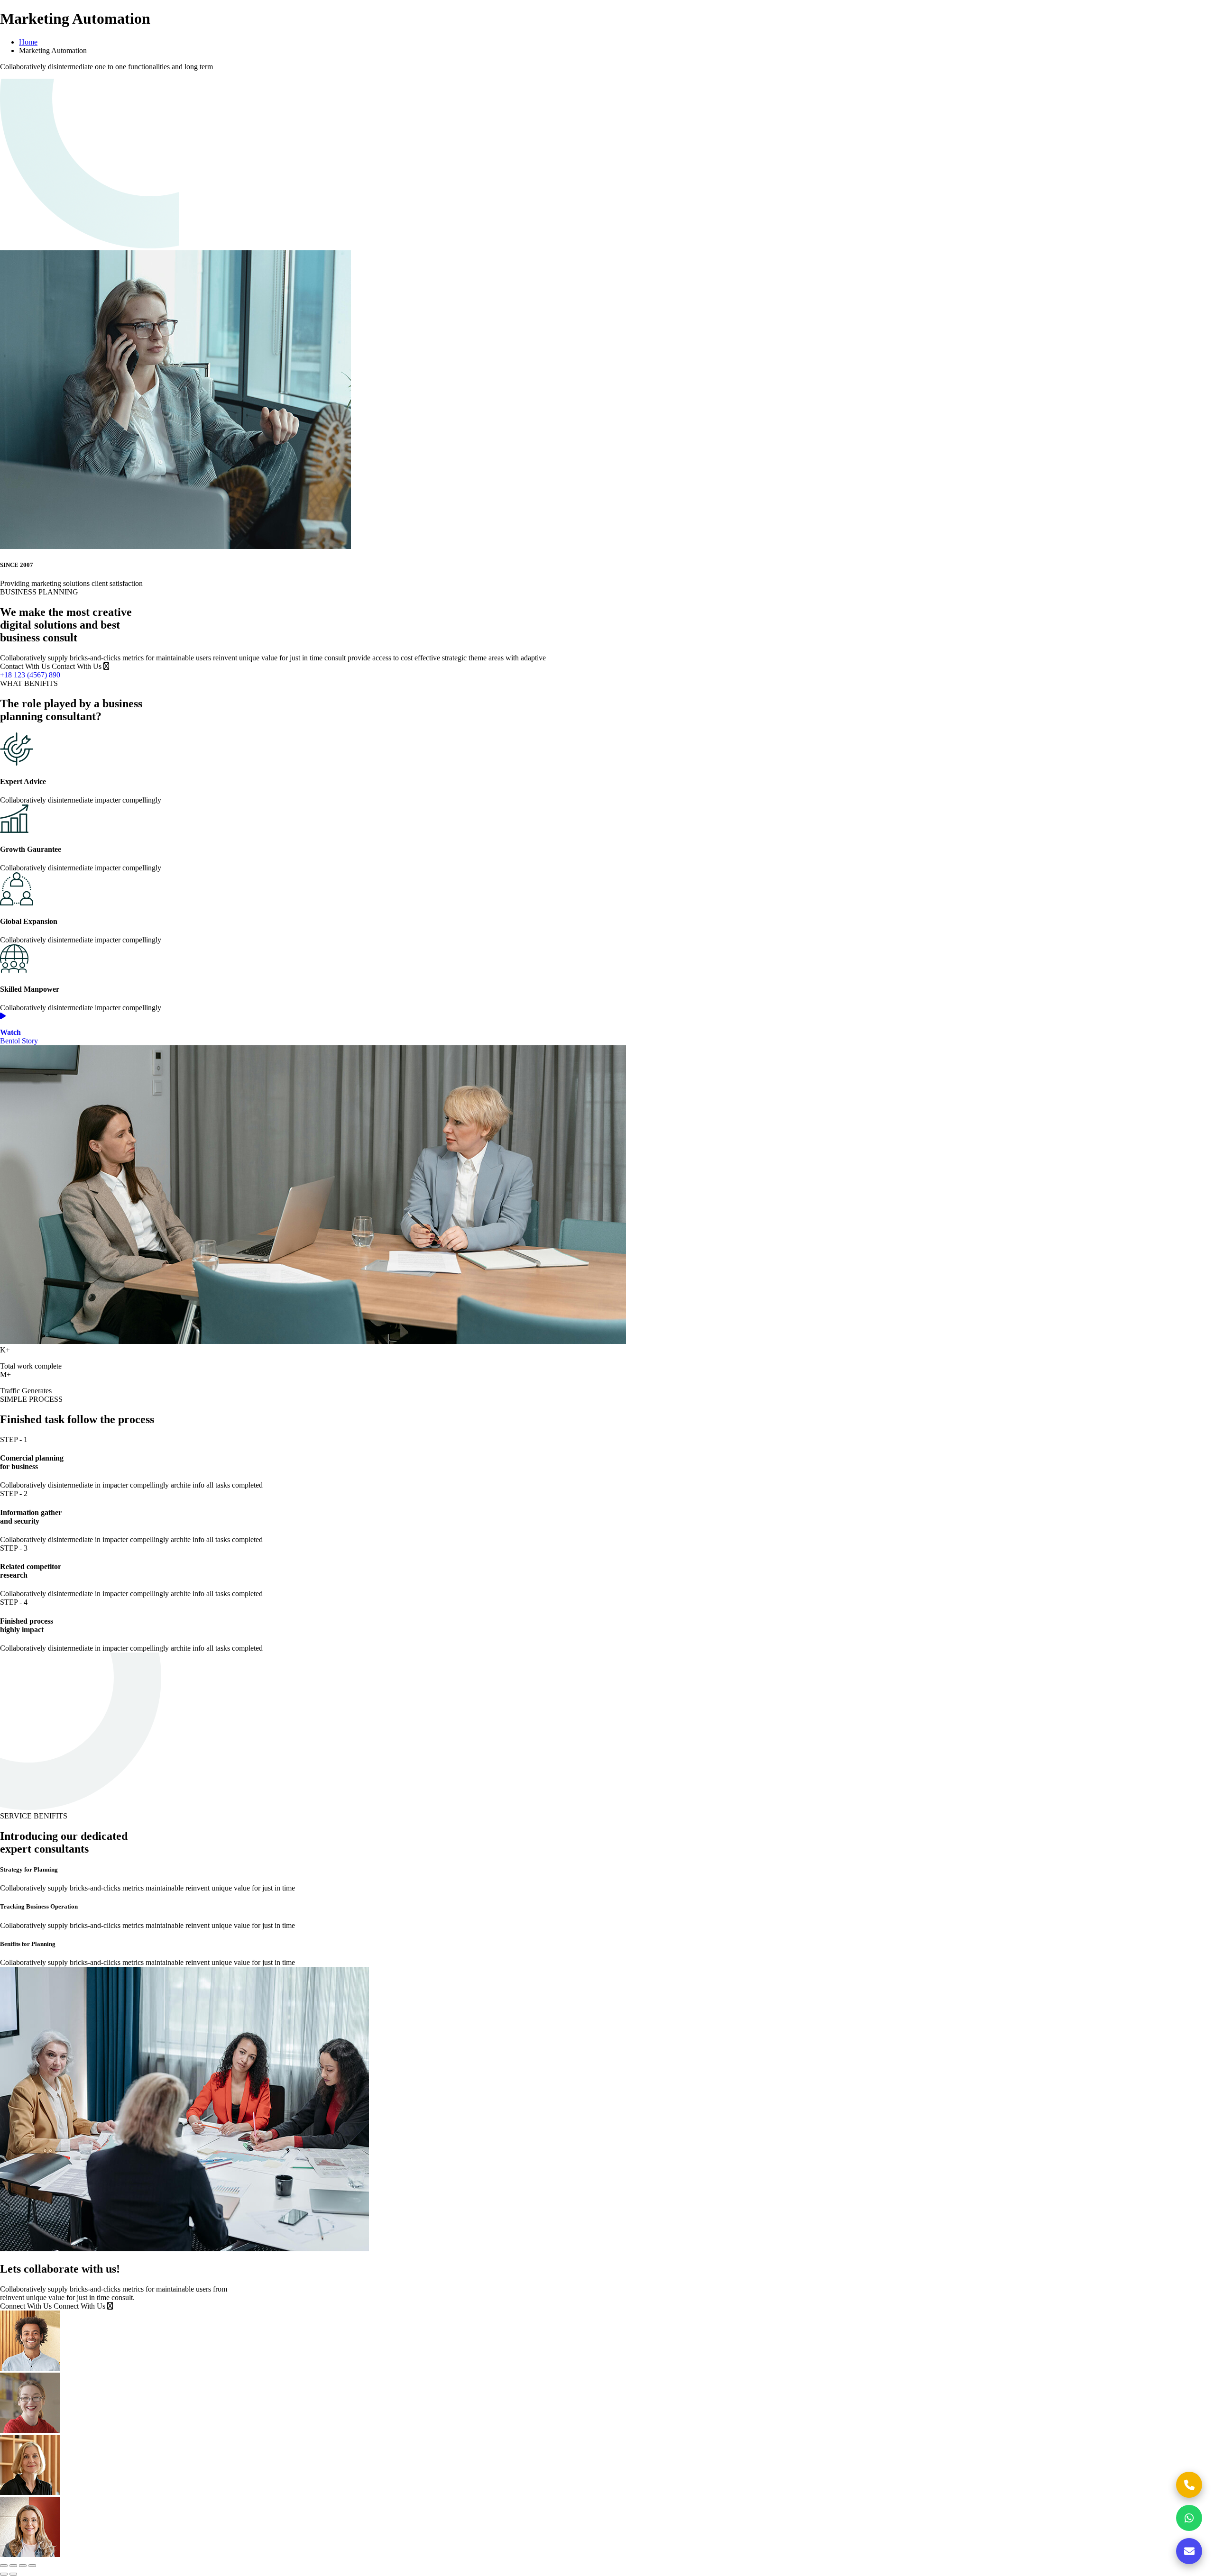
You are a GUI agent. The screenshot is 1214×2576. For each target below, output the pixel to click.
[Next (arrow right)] (13, 2574)
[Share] (23, 2566)
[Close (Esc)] (32, 2566)
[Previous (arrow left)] (4, 2574)
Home (28, 42)
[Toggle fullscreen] (13, 2566)
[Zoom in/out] (4, 2566)
